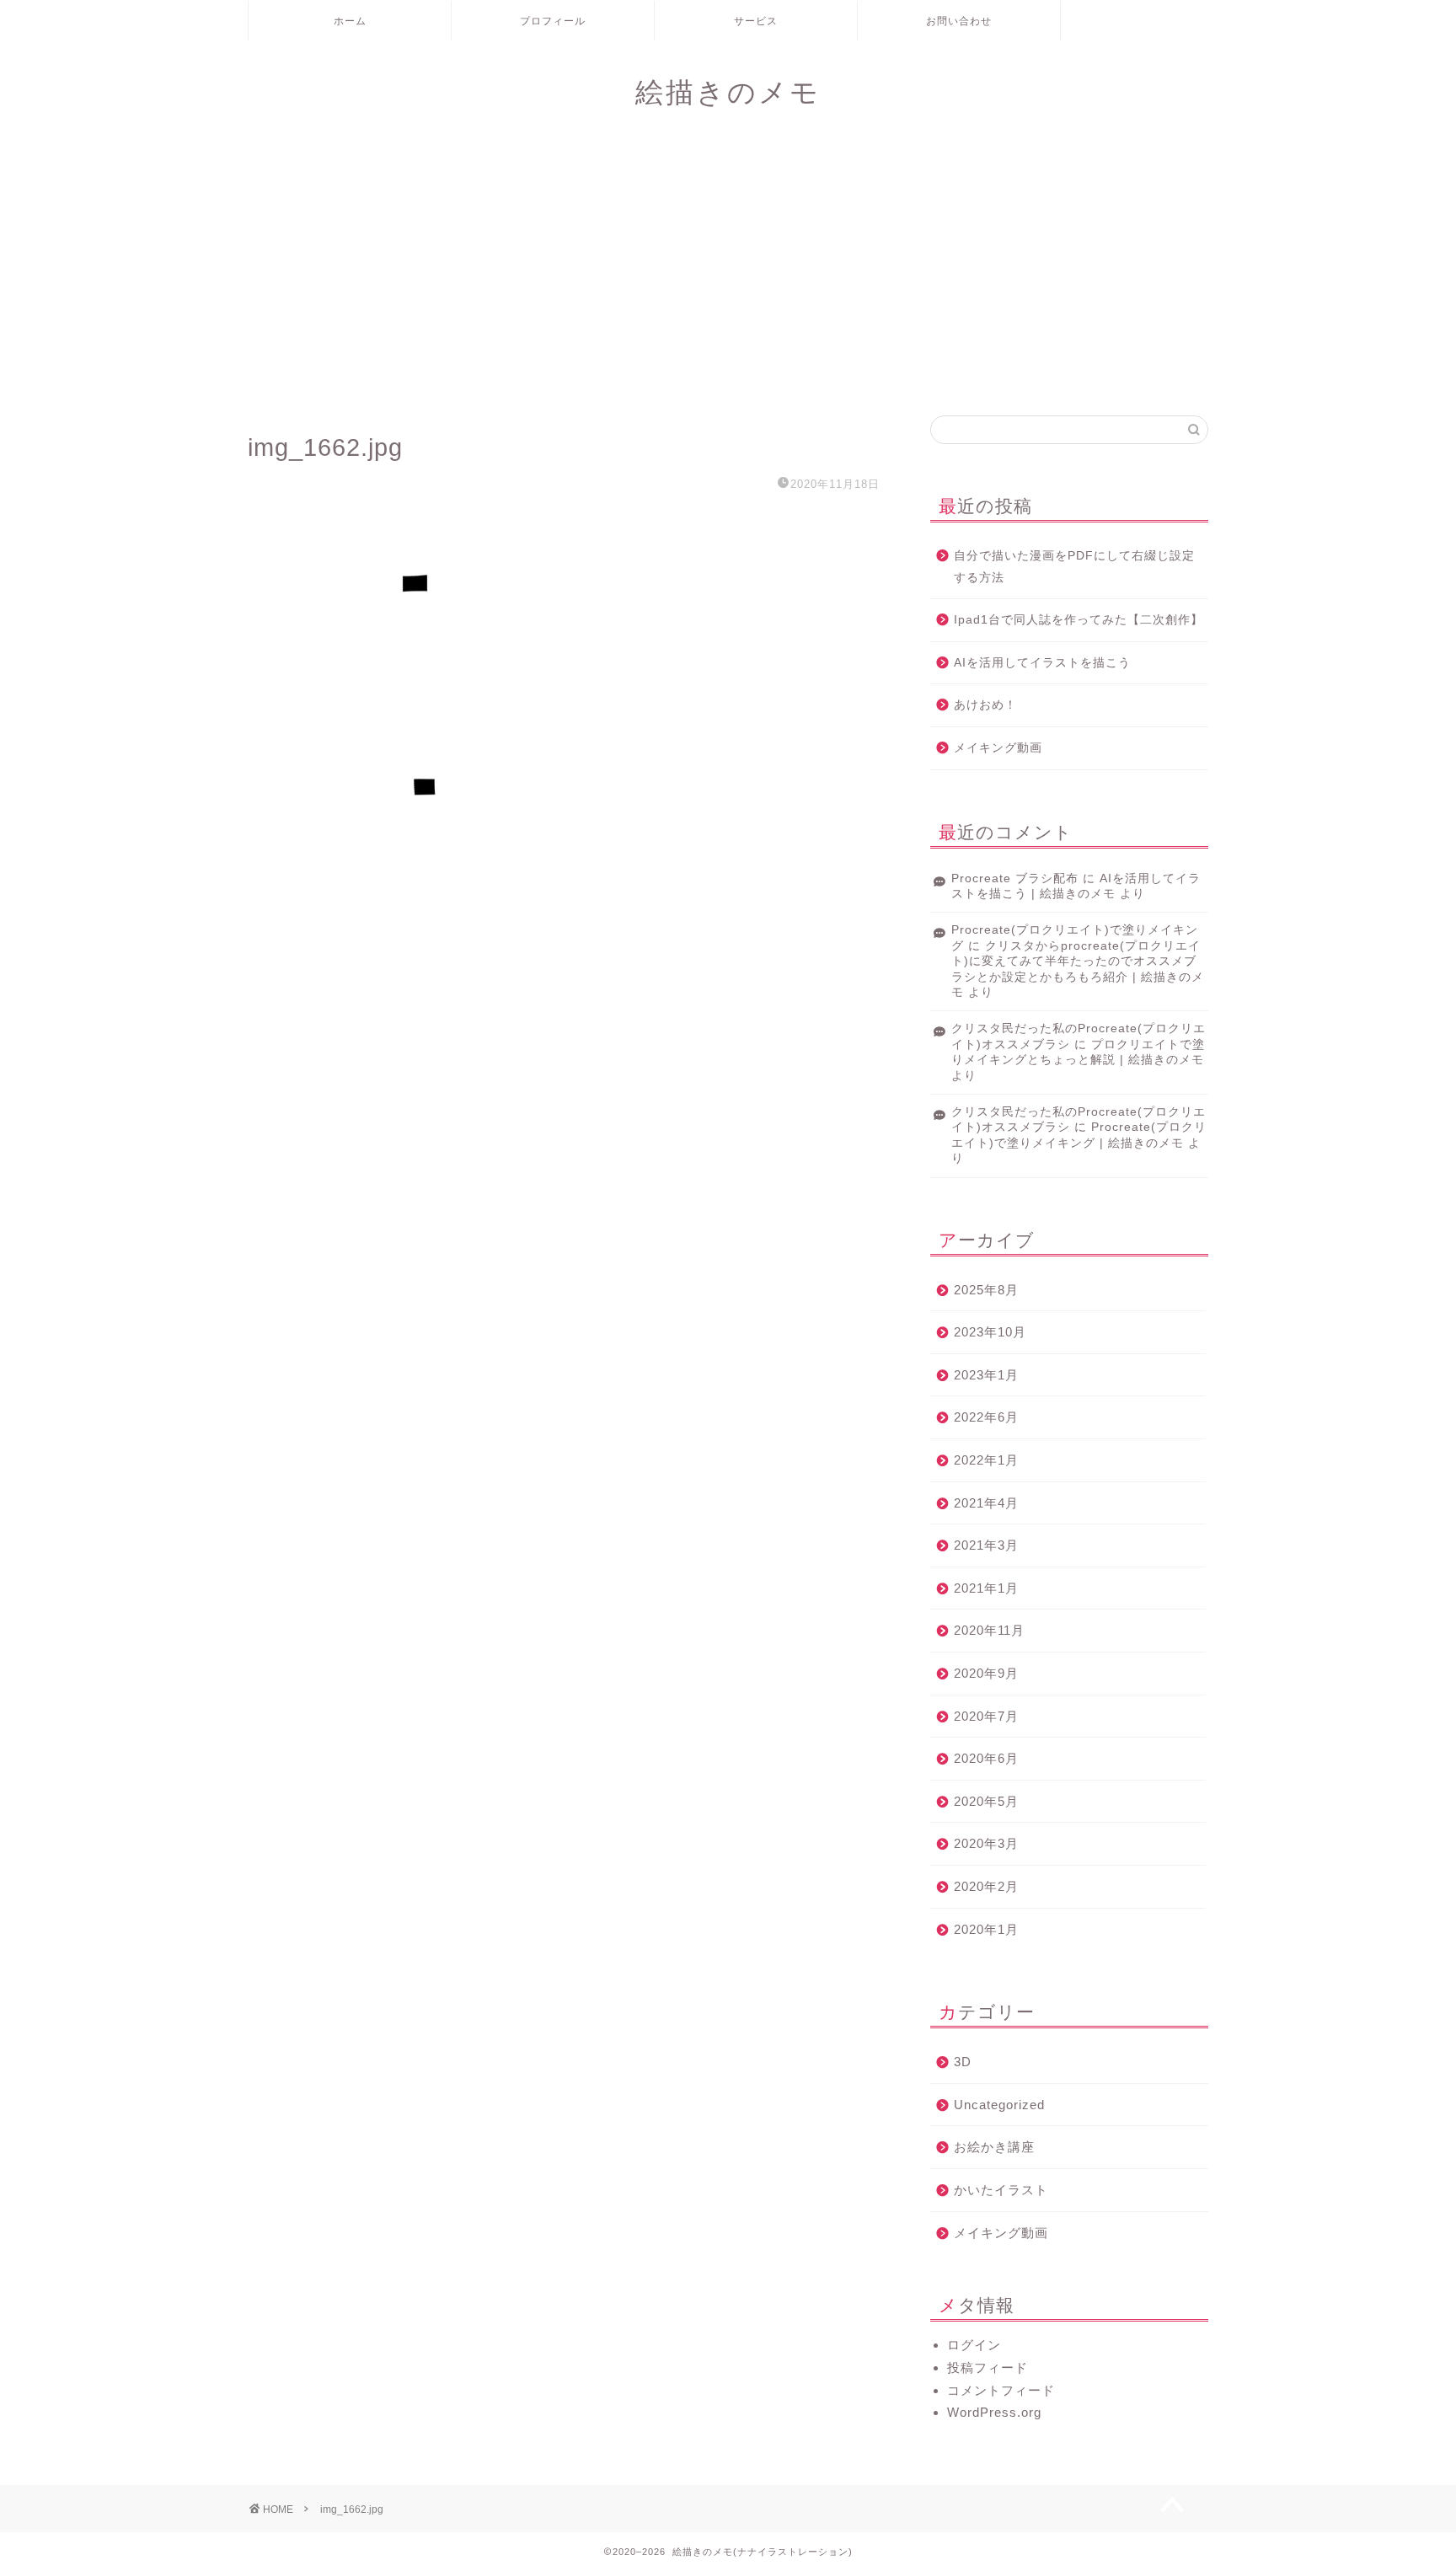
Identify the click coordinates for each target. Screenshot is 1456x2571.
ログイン (974, 2345)
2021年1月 (986, 1588)
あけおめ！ (985, 705)
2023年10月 (990, 1332)
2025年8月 (986, 1290)
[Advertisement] (728, 272)
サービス (756, 21)
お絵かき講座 (994, 2147)
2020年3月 (986, 1843)
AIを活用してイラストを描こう (1042, 663)
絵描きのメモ (728, 91)
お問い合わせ (959, 21)
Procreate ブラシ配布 (1015, 878)
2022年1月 (986, 1460)
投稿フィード (988, 2367)
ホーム (350, 21)
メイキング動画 (998, 748)
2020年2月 (986, 1886)
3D (963, 2062)
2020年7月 (986, 1716)
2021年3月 (986, 1545)
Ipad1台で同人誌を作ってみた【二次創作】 (1079, 620)
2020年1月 (986, 1929)
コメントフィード (1001, 2390)
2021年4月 (986, 1503)
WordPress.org (994, 2412)
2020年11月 (989, 1630)
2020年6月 (986, 1758)
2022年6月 (986, 1417)
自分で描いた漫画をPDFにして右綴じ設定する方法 (1074, 567)
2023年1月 (986, 1375)
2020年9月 (986, 1673)
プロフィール (553, 21)
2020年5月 (986, 1801)
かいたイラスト (1001, 2190)
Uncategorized (999, 2105)
